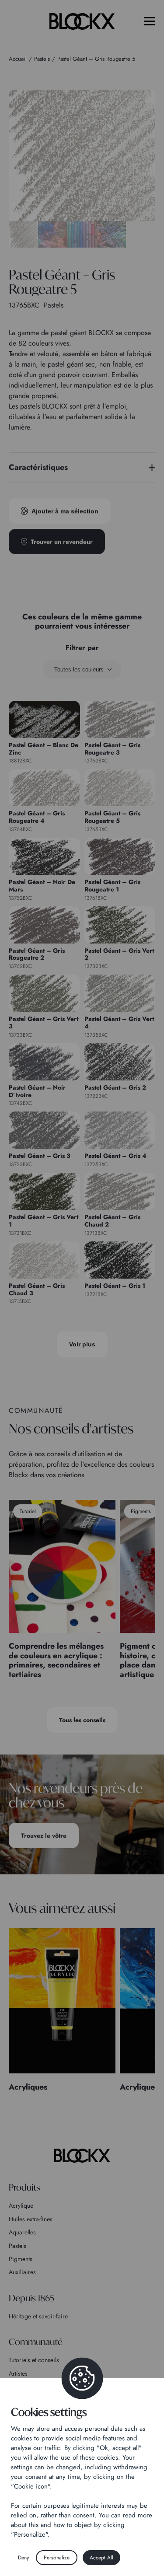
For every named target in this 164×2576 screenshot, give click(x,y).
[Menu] (150, 21)
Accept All (101, 2558)
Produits (24, 2187)
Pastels (17, 2246)
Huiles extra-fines (31, 2219)
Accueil (18, 59)
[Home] (82, 2156)
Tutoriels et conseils (34, 2360)
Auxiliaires (22, 2272)
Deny (23, 2558)
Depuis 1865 (31, 2298)
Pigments (21, 2259)
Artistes (18, 2373)
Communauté (36, 2342)
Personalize (57, 2558)
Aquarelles (22, 2232)
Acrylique (21, 2206)
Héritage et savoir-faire (38, 2316)
